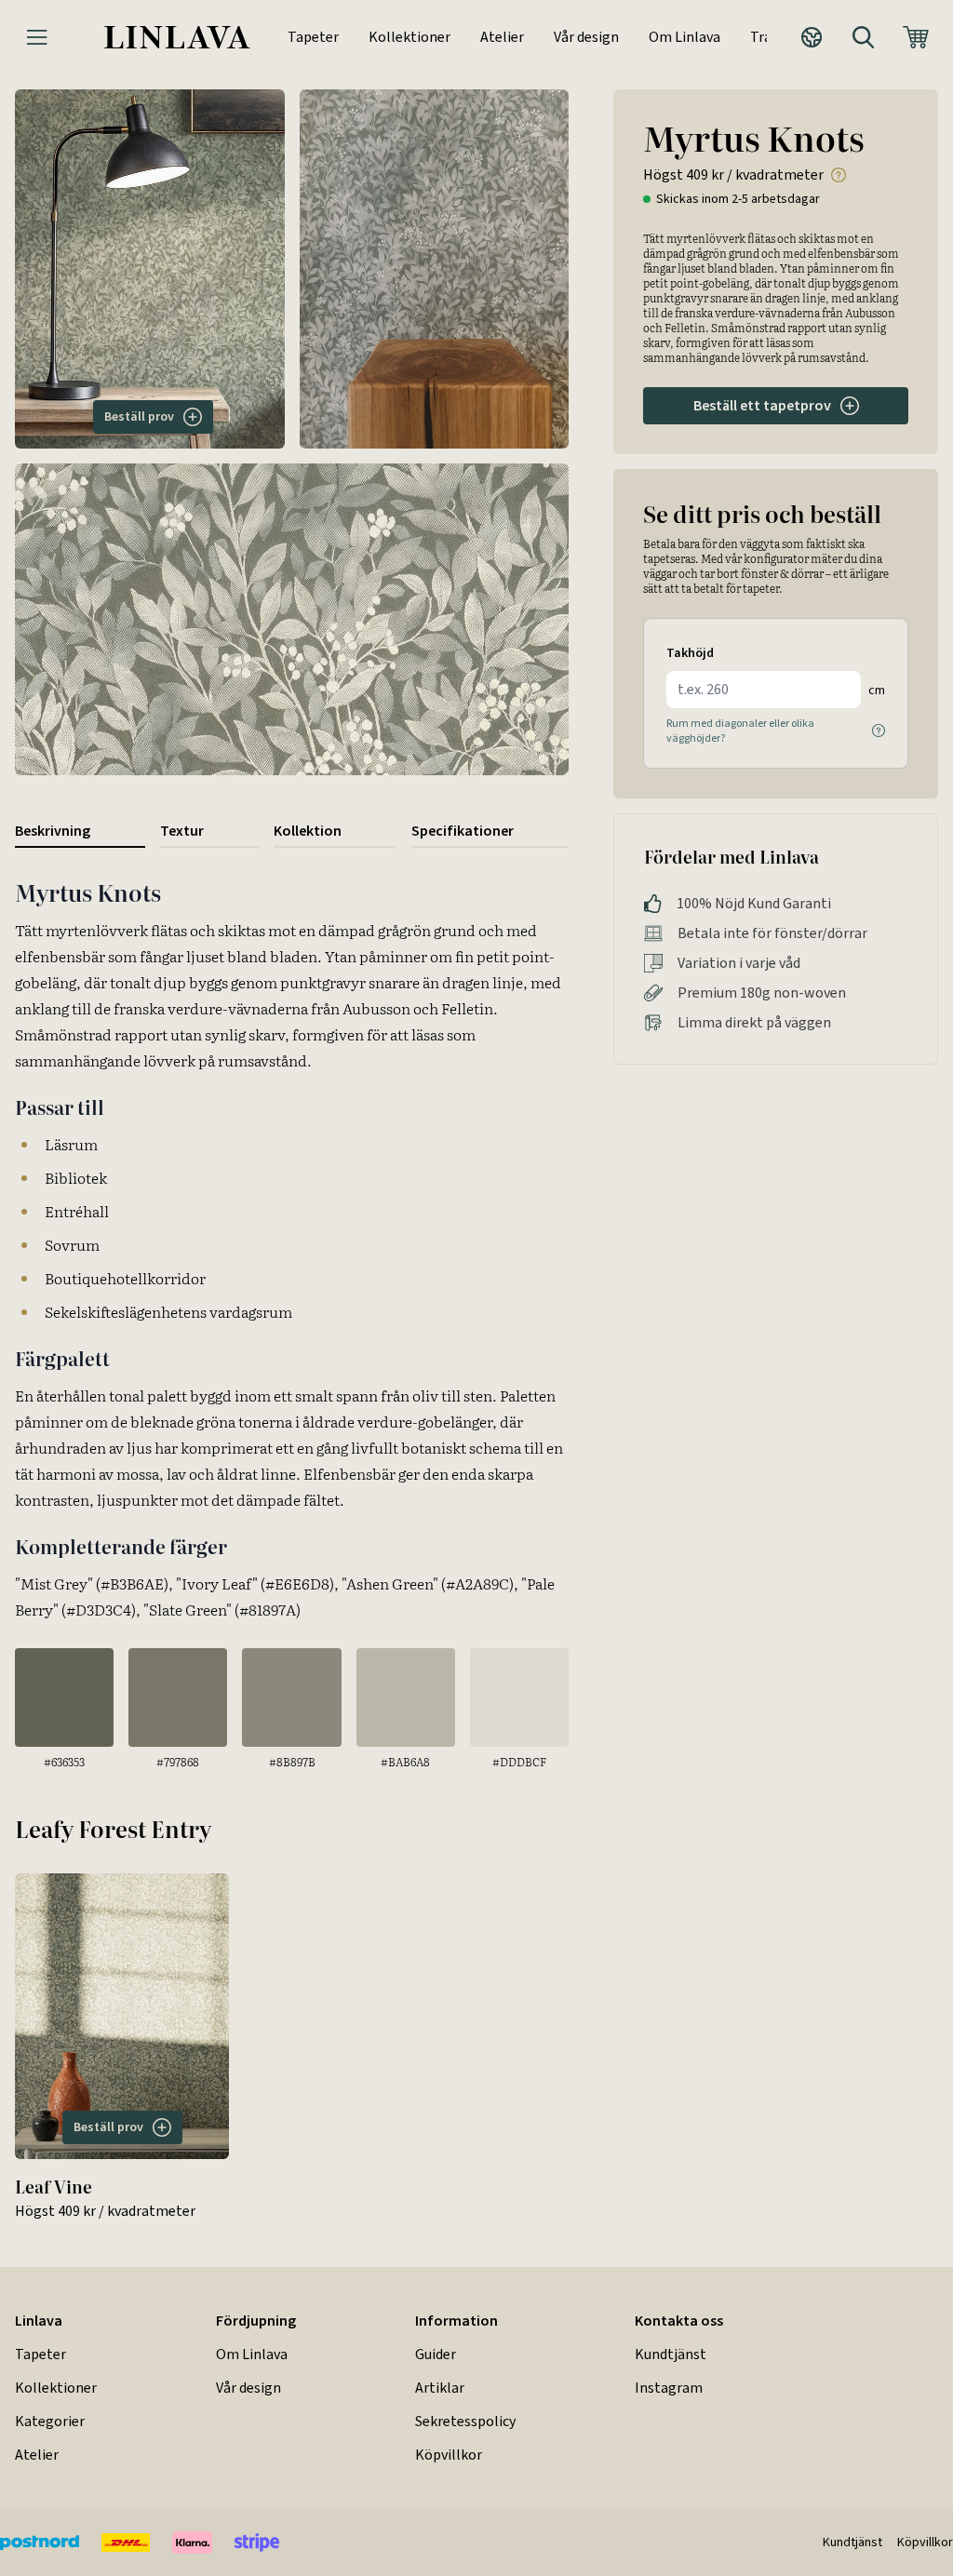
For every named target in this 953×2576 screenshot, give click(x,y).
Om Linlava (685, 37)
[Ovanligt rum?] (879, 731)
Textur (182, 831)
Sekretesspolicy (465, 2421)
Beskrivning (53, 831)
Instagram (669, 2388)
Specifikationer (463, 831)
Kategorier (50, 2421)
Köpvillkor (449, 2455)
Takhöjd (690, 653)
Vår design (586, 37)
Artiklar (440, 2388)
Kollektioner (409, 37)
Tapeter (313, 37)
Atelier (502, 37)
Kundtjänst (671, 2354)
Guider (436, 2354)
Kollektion (308, 831)
